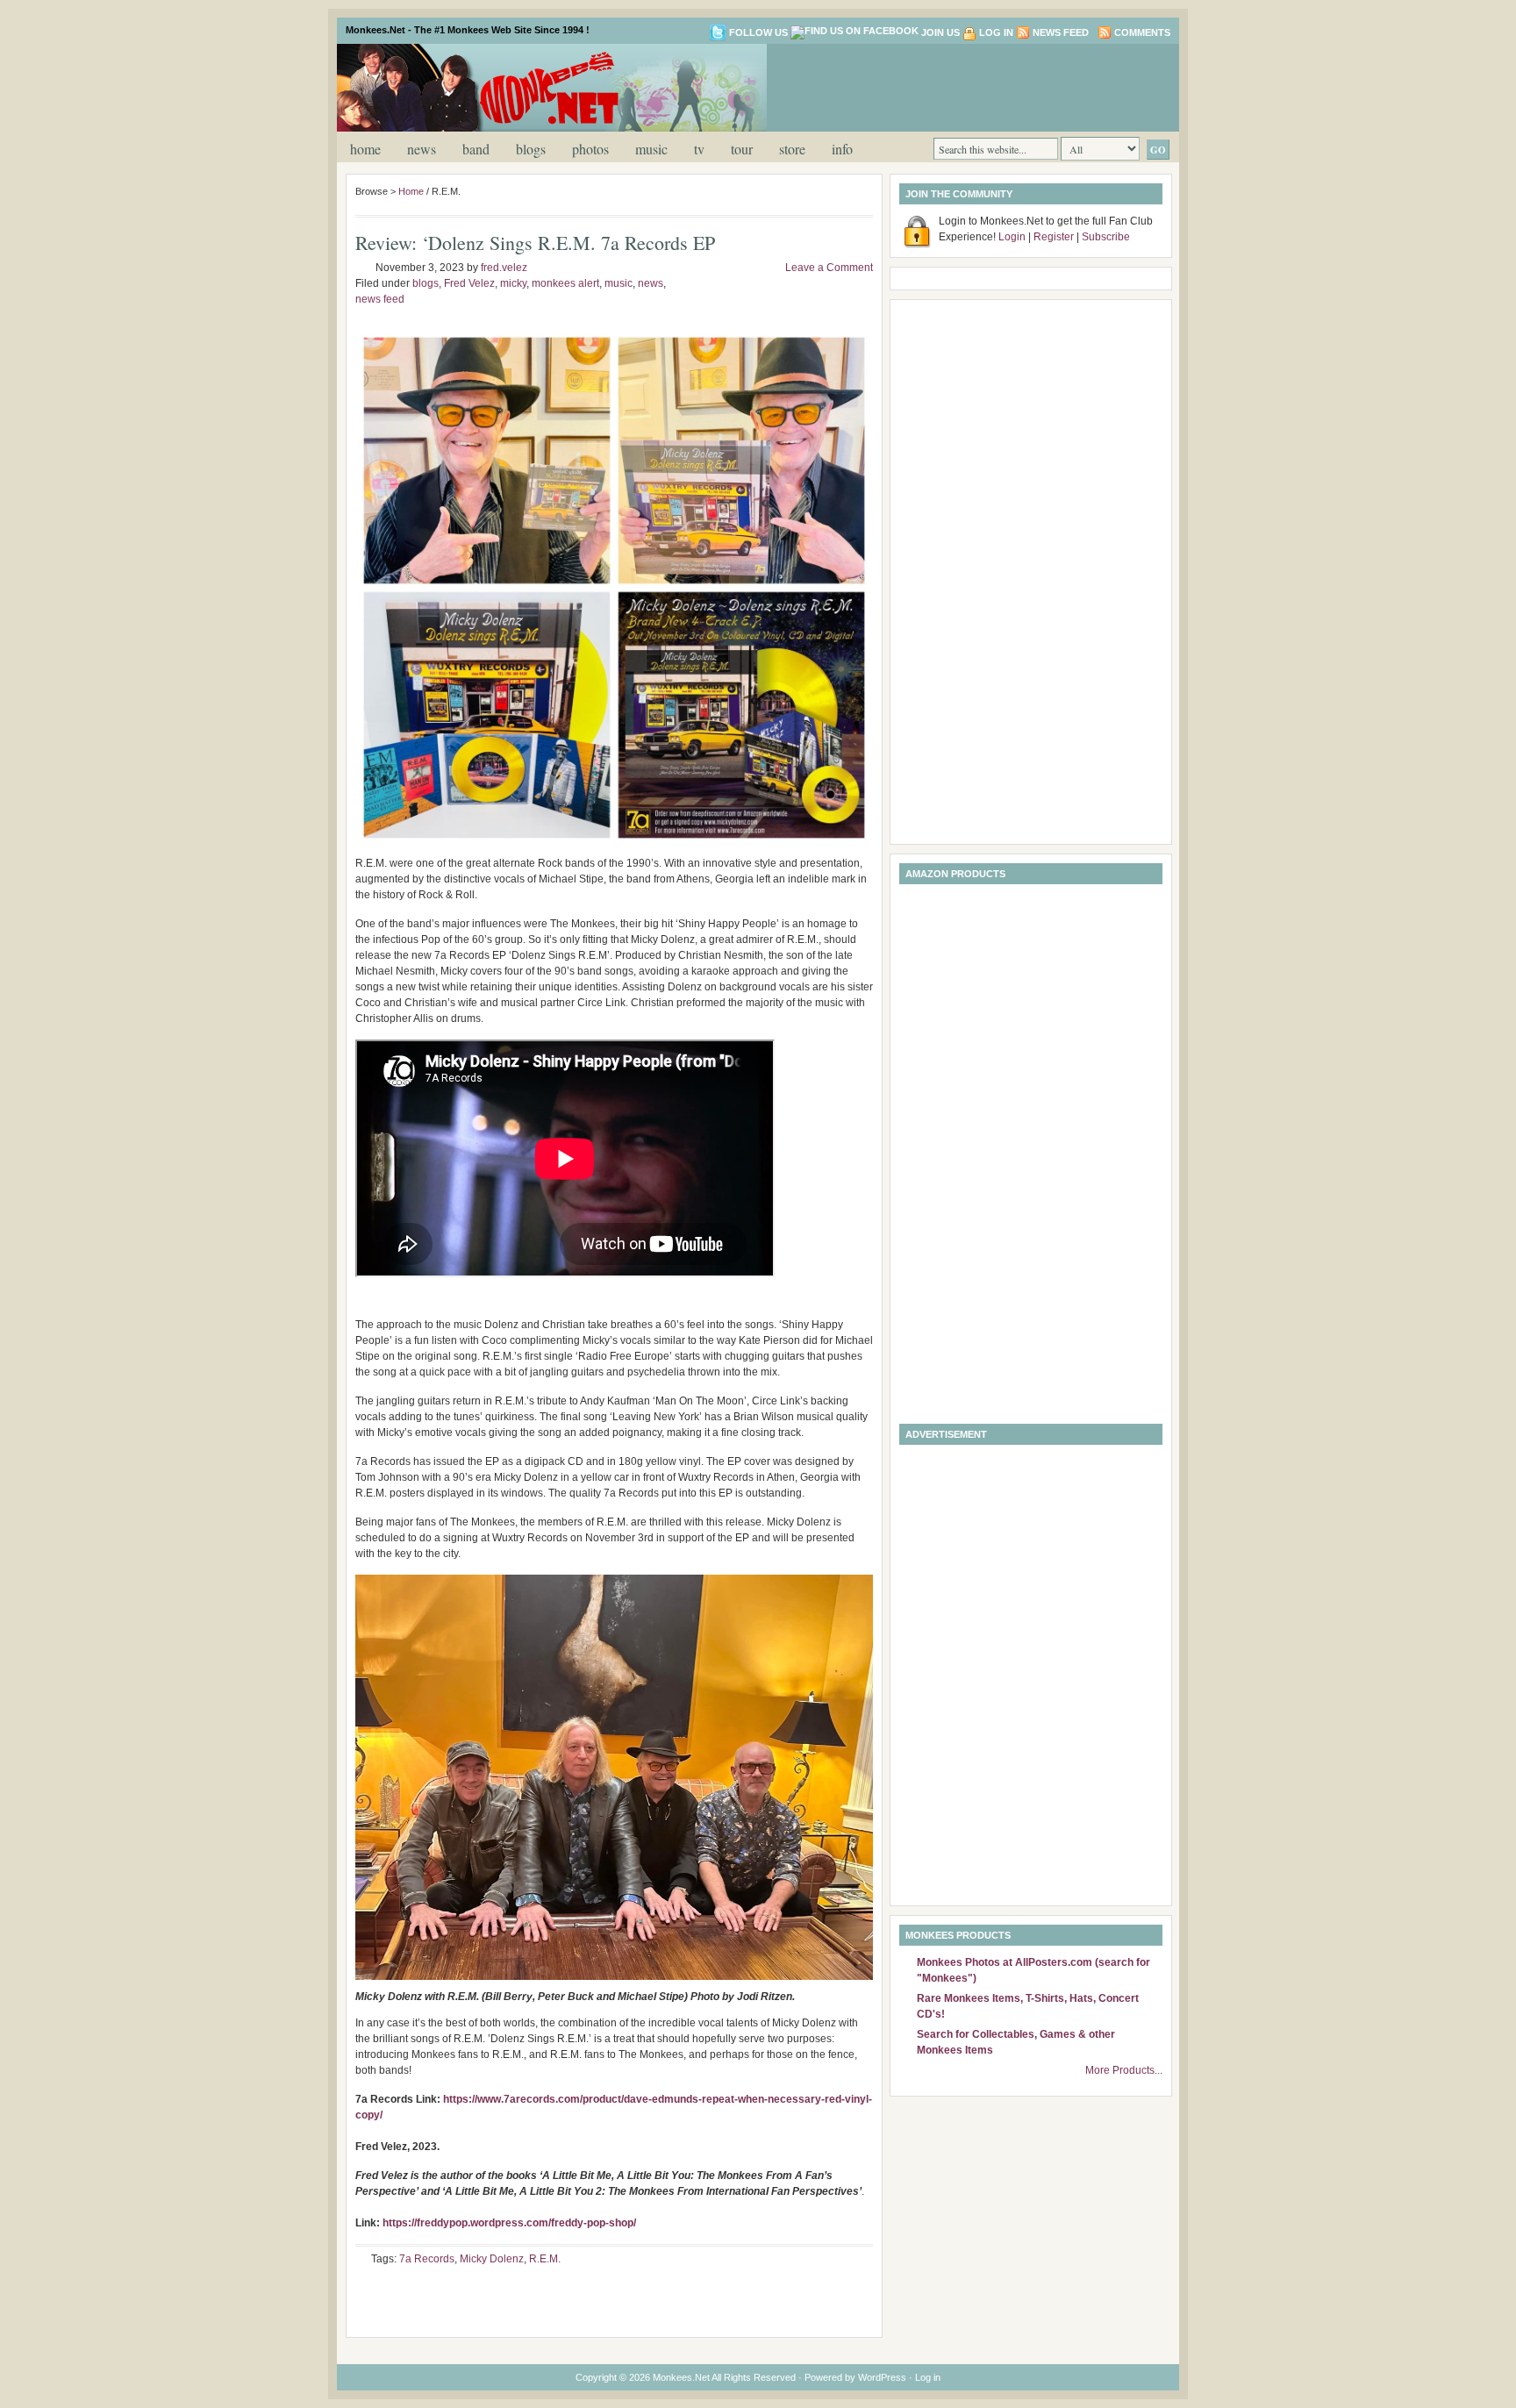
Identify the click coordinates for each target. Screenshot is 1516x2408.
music (651, 149)
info (842, 149)
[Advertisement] (963, 86)
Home (365, 149)
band (476, 149)
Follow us (758, 32)
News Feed (1061, 32)
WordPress (882, 2377)
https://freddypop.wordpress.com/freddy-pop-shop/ (509, 2223)
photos (590, 149)
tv (699, 149)
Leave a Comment (829, 268)
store (792, 149)
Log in (996, 32)
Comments (1142, 32)
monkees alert (565, 283)
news (422, 149)
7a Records (427, 2259)
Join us (940, 32)
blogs (531, 149)
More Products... (1124, 2070)
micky (513, 283)
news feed (380, 299)
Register (1054, 237)
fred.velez (504, 268)
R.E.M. (545, 2259)
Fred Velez (469, 283)
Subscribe (1106, 237)
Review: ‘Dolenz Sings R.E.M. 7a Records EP (535, 243)
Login (1012, 237)
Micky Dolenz (492, 2259)
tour (742, 149)
